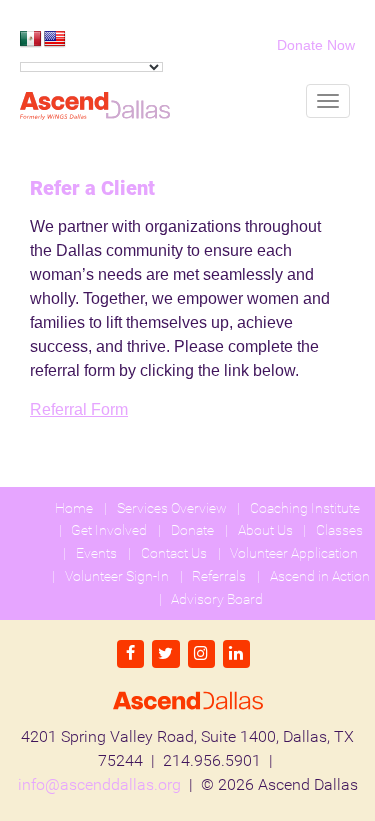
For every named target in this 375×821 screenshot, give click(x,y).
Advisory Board (217, 599)
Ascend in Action (320, 576)
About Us (265, 530)
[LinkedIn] (236, 654)
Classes (339, 530)
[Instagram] (201, 654)
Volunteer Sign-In (117, 576)
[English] (55, 39)
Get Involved (109, 530)
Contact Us (174, 553)
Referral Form (79, 409)
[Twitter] (165, 654)
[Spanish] (31, 39)
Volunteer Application (294, 553)
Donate (192, 530)
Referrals (219, 576)
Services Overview (172, 508)
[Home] (95, 106)
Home (74, 508)
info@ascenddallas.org (99, 784)
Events (96, 553)
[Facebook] (130, 654)
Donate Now (316, 45)
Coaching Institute (305, 508)
